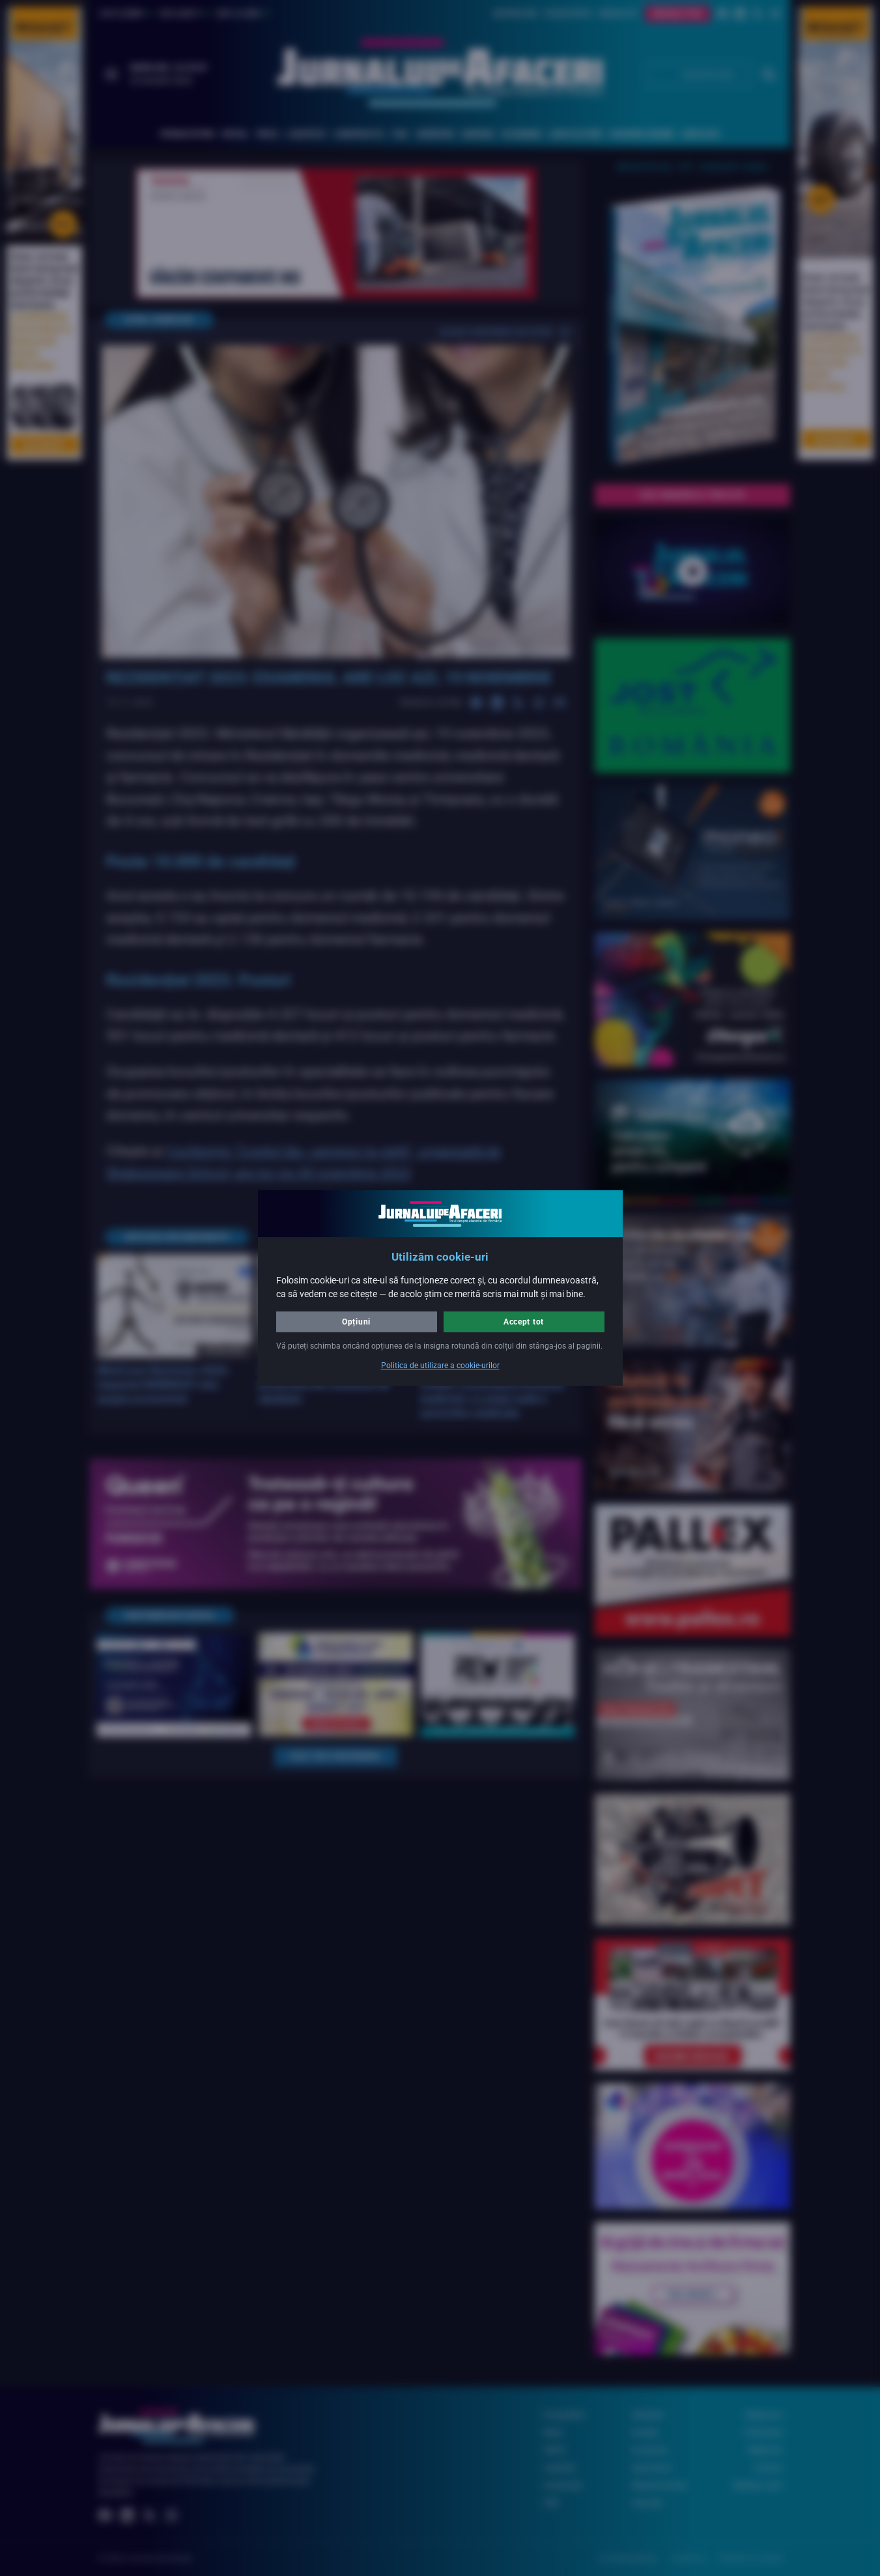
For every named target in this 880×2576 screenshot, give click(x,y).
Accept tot (524, 1322)
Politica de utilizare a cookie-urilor (440, 1366)
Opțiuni (356, 1322)
